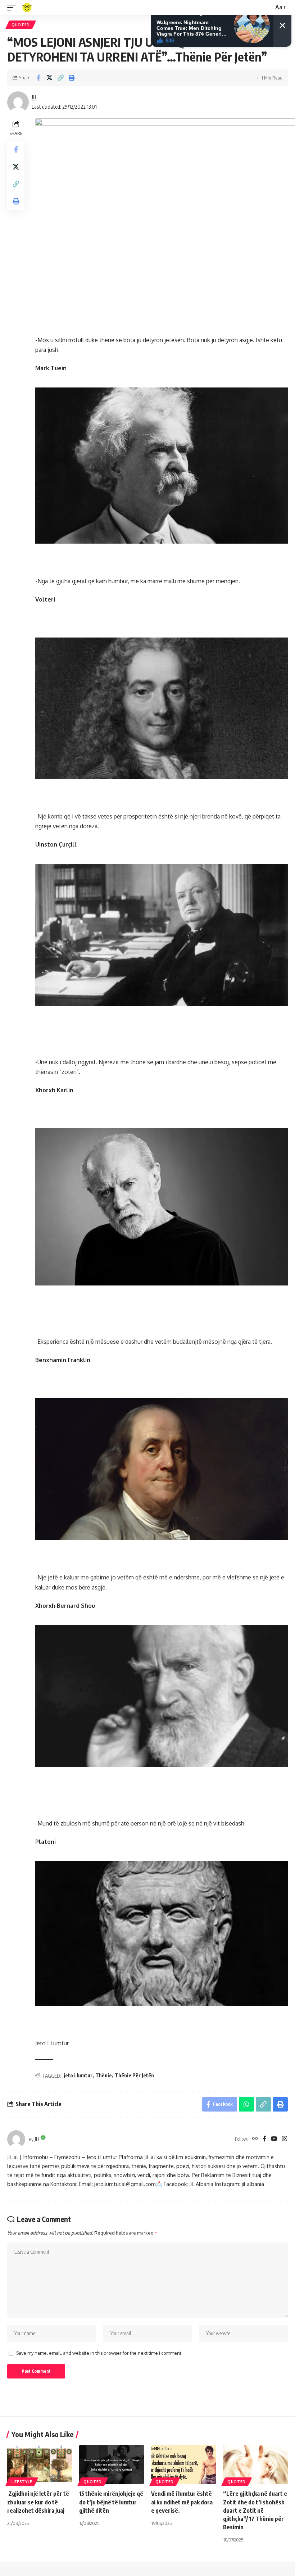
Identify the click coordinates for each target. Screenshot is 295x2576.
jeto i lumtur (78, 2075)
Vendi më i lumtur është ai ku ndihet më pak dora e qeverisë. (182, 2502)
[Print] (72, 78)
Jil (34, 97)
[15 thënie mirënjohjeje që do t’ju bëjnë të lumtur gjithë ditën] (112, 2464)
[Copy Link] (60, 78)
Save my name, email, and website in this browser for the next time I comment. (99, 2353)
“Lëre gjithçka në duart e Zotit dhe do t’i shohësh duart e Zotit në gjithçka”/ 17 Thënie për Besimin (255, 2510)
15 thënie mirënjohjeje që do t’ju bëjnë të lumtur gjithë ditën (111, 2502)
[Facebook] (264, 2139)
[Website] (255, 2139)
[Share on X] (49, 78)
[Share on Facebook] (38, 78)
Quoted (21, 25)
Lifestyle (22, 2482)
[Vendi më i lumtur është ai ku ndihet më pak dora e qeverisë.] (183, 2464)
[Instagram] (285, 2139)
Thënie (104, 2075)
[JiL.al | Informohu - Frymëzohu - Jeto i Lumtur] (27, 8)
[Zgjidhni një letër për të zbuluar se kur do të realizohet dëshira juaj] (40, 2464)
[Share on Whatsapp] (246, 2104)
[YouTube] (274, 2139)
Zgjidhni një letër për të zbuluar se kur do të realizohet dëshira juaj (38, 2502)
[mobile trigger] (13, 8)
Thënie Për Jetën (134, 2075)
